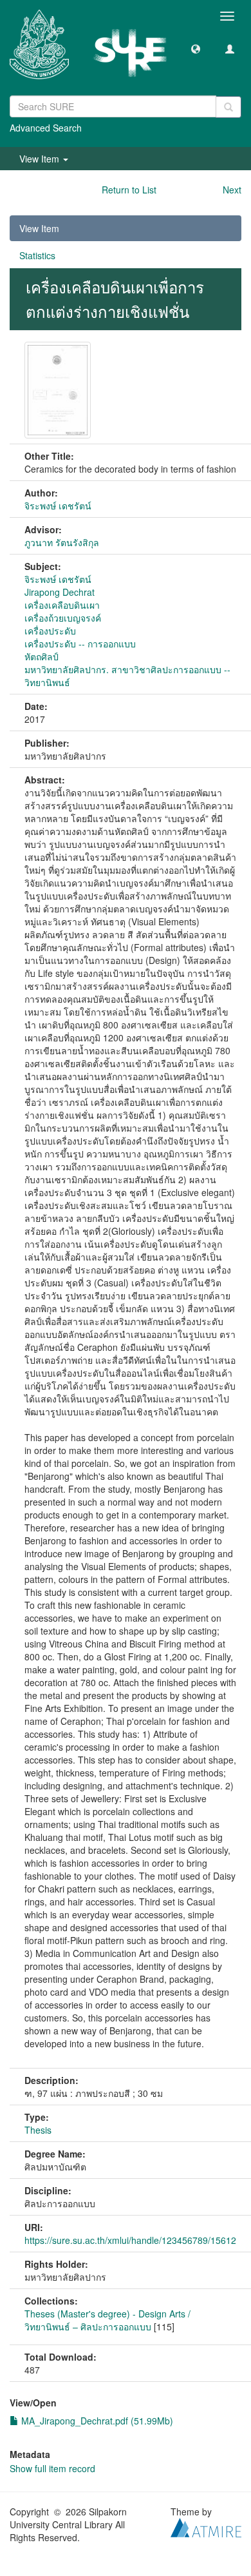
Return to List (129, 190)
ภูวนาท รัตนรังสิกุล (62, 542)
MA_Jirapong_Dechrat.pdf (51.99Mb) (96, 2421)
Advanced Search (46, 128)
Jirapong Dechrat (60, 592)
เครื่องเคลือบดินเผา (62, 605)
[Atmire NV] (206, 2526)
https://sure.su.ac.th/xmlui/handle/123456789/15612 (130, 2240)
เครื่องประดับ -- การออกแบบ (80, 644)
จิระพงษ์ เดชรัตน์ (58, 506)
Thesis (38, 2130)
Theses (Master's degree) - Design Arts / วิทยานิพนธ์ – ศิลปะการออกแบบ (107, 2320)
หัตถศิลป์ (42, 656)
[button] (196, 48)
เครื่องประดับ (50, 631)
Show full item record (52, 2468)
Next (232, 190)
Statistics (37, 255)
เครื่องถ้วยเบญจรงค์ (63, 618)
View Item (39, 228)
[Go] (228, 107)
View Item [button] (41, 159)
